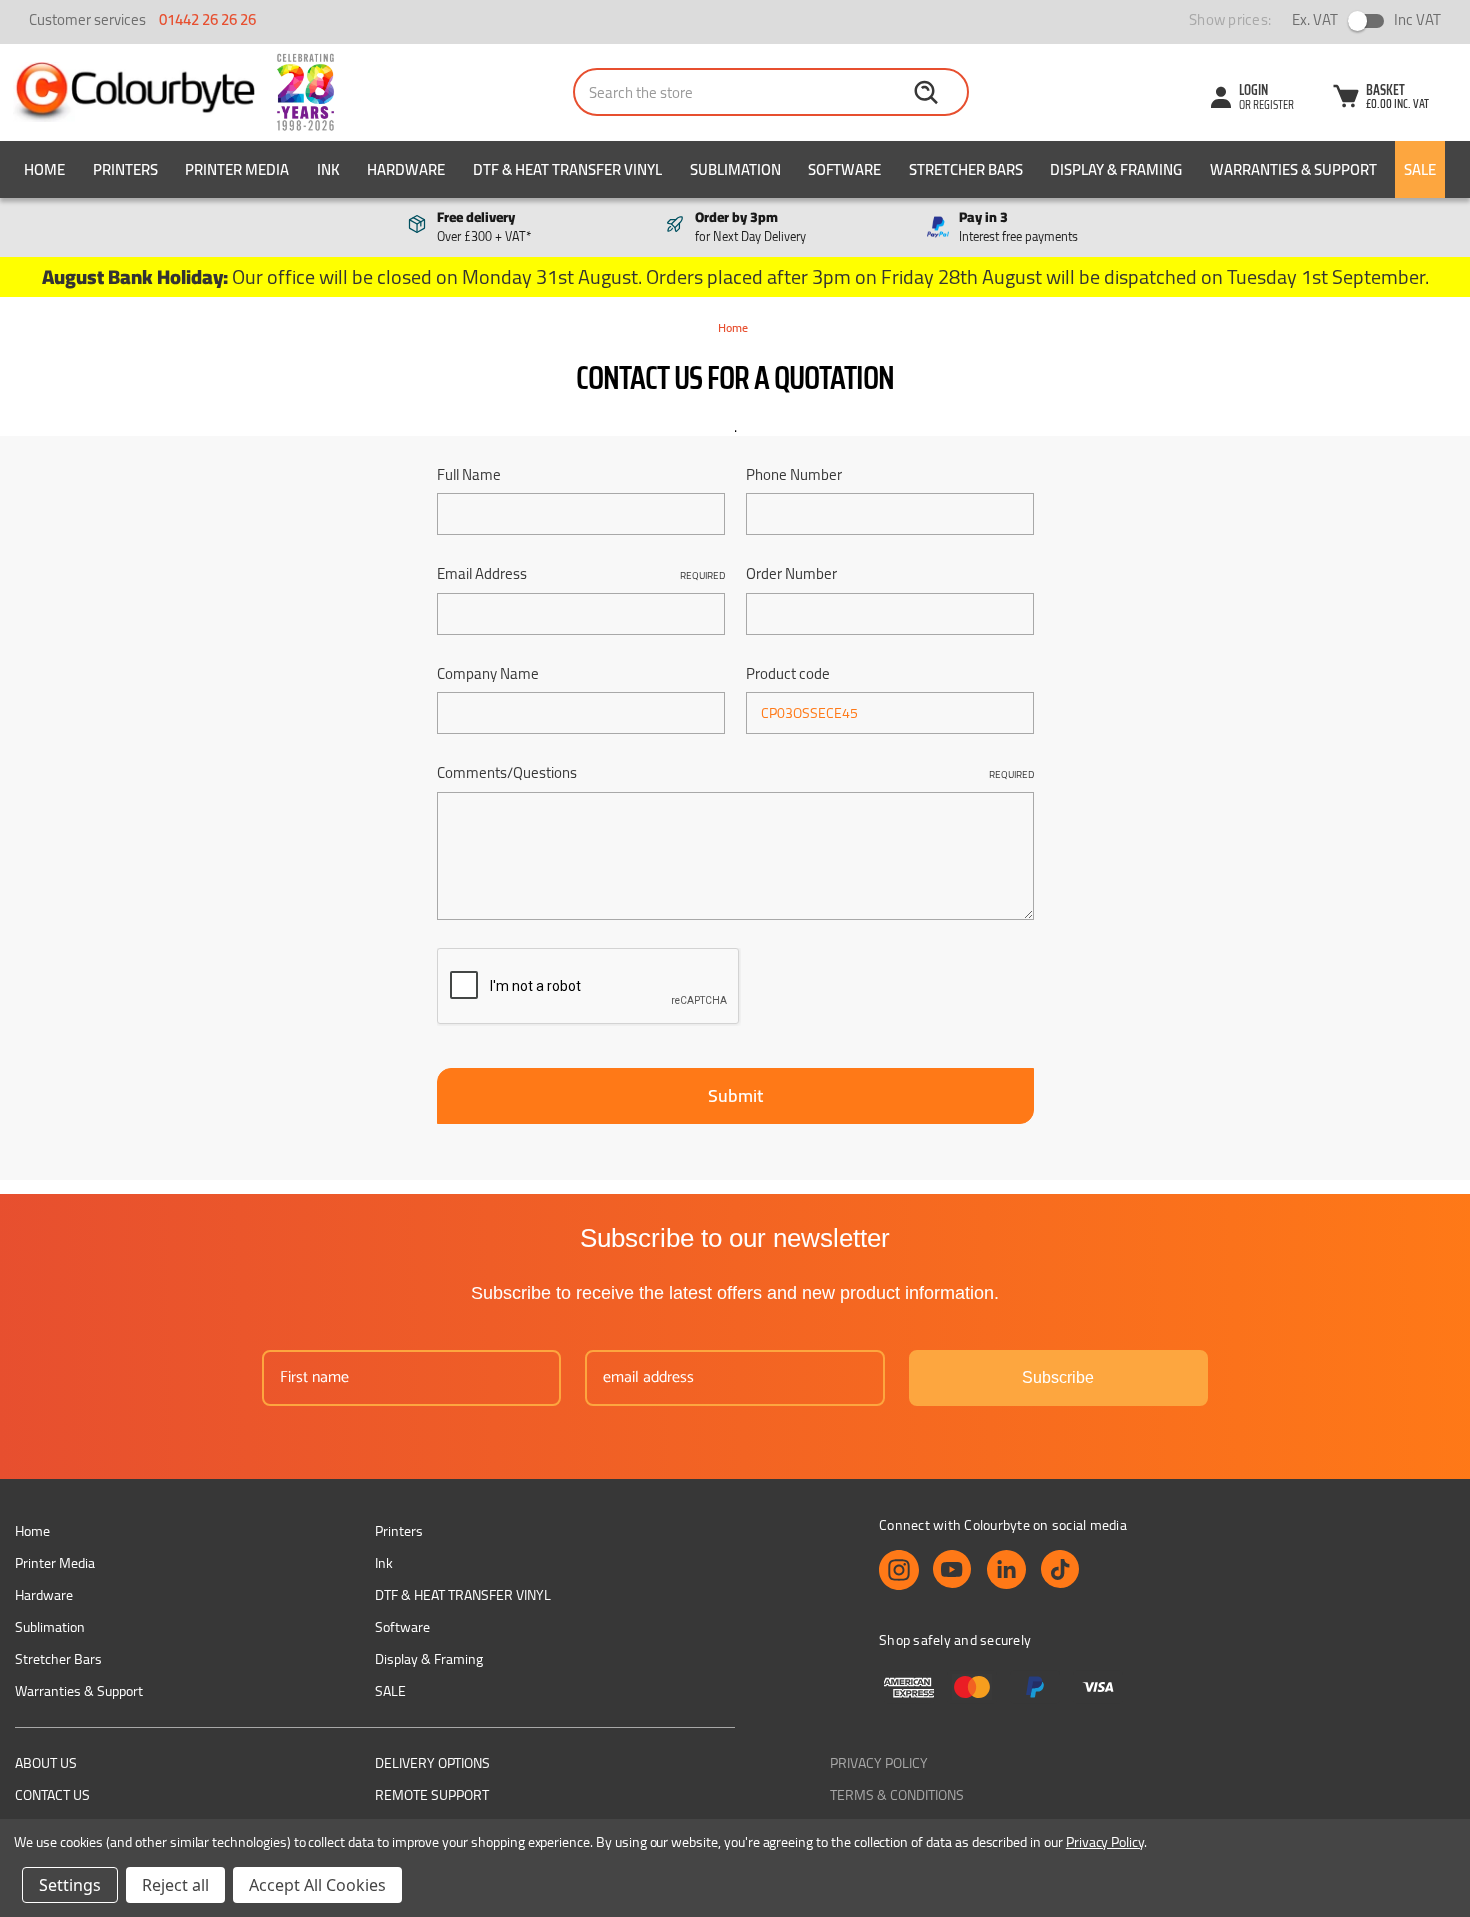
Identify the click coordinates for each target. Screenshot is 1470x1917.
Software (844, 169)
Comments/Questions (735, 773)
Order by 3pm (750, 227)
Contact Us (52, 1795)
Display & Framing (1116, 169)
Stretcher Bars (966, 169)
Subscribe (1058, 1377)
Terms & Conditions (897, 1795)
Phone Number (794, 475)
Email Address (581, 574)
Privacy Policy (879, 1763)
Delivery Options (432, 1763)
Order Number (791, 574)
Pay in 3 (1018, 227)
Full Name (469, 475)
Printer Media (237, 169)
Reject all (175, 1885)
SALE (1420, 169)
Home (44, 169)
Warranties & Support (1293, 169)
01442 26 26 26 (207, 19)
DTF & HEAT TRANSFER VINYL (567, 169)
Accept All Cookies (317, 1885)
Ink (328, 169)
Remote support (432, 1795)
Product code (788, 674)
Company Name (488, 674)
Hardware (406, 169)
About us (46, 1763)
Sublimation (735, 169)
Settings (70, 1885)
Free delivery (484, 227)
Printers (125, 169)
